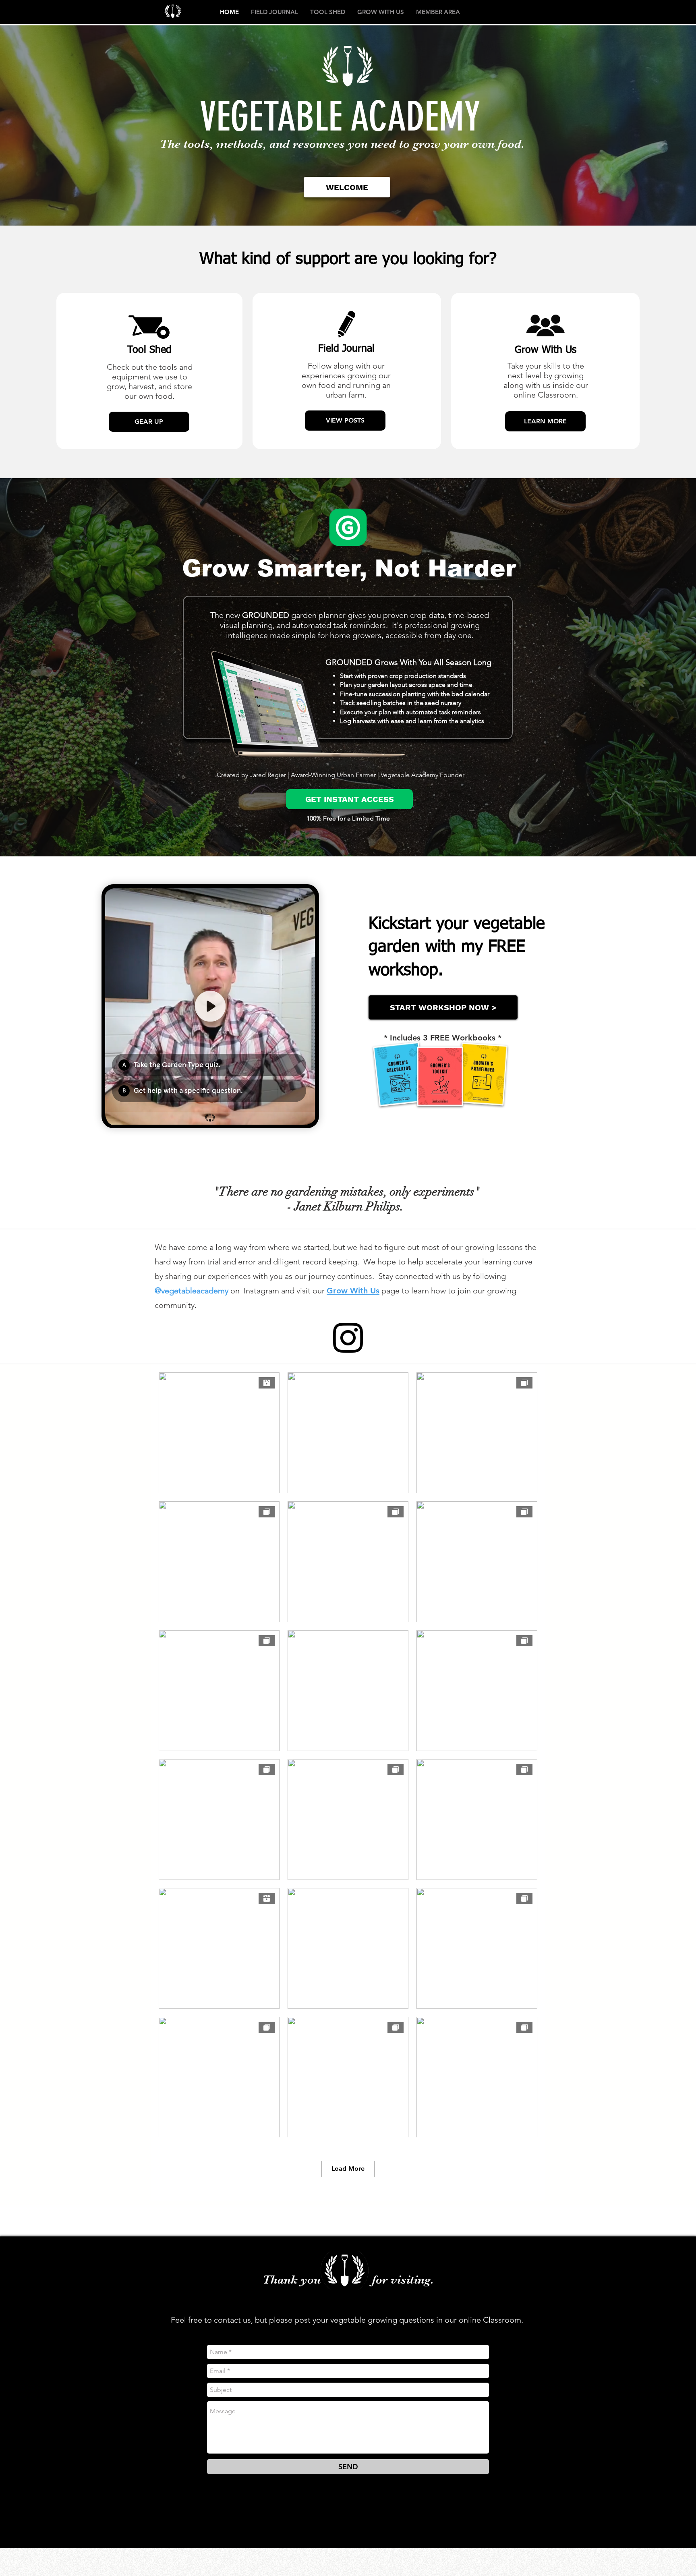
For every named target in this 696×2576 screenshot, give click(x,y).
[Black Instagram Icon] (348, 1338)
